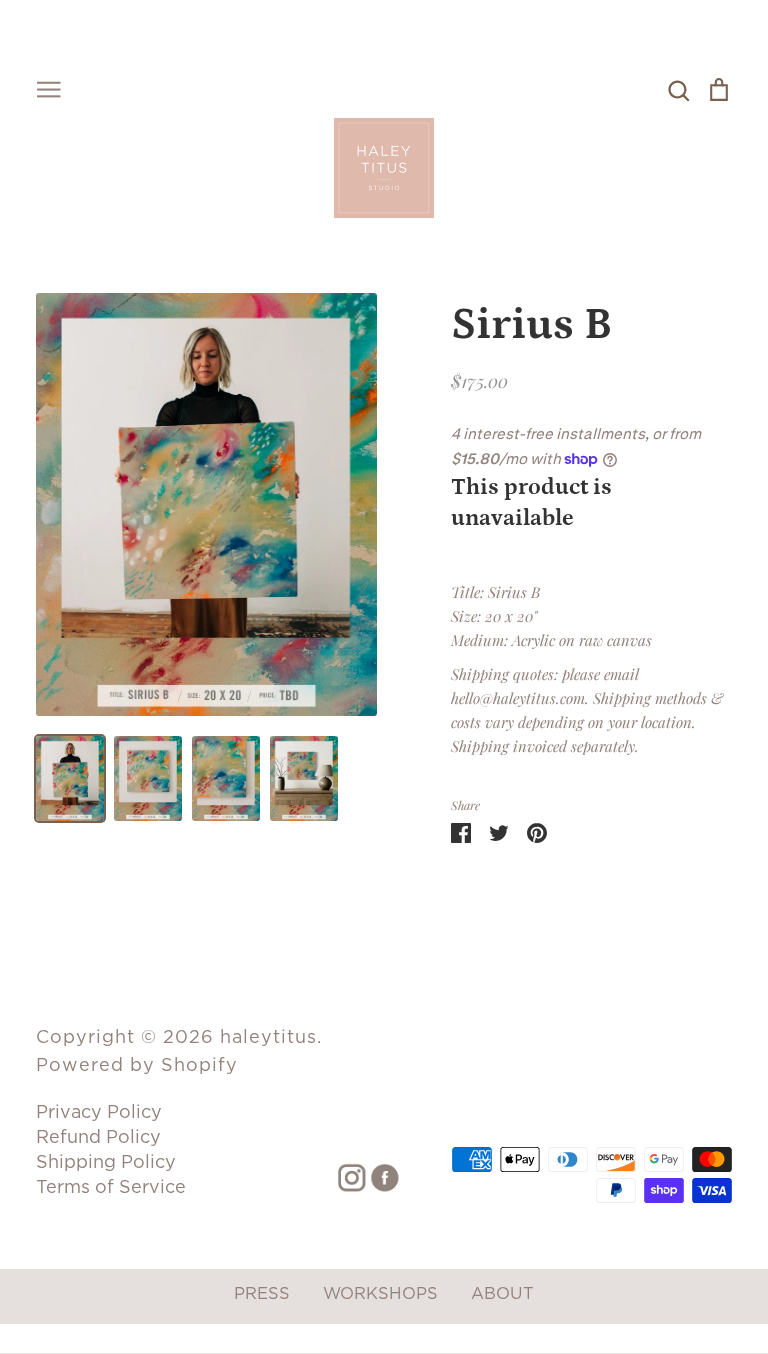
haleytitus (268, 1036)
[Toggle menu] (49, 88)
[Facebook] (377, 1176)
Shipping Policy (106, 1161)
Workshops (380, 1293)
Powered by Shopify (137, 1064)
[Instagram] (344, 1176)
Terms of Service (111, 1186)
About (502, 1293)
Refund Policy (98, 1136)
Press (262, 1293)
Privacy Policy (99, 1111)
